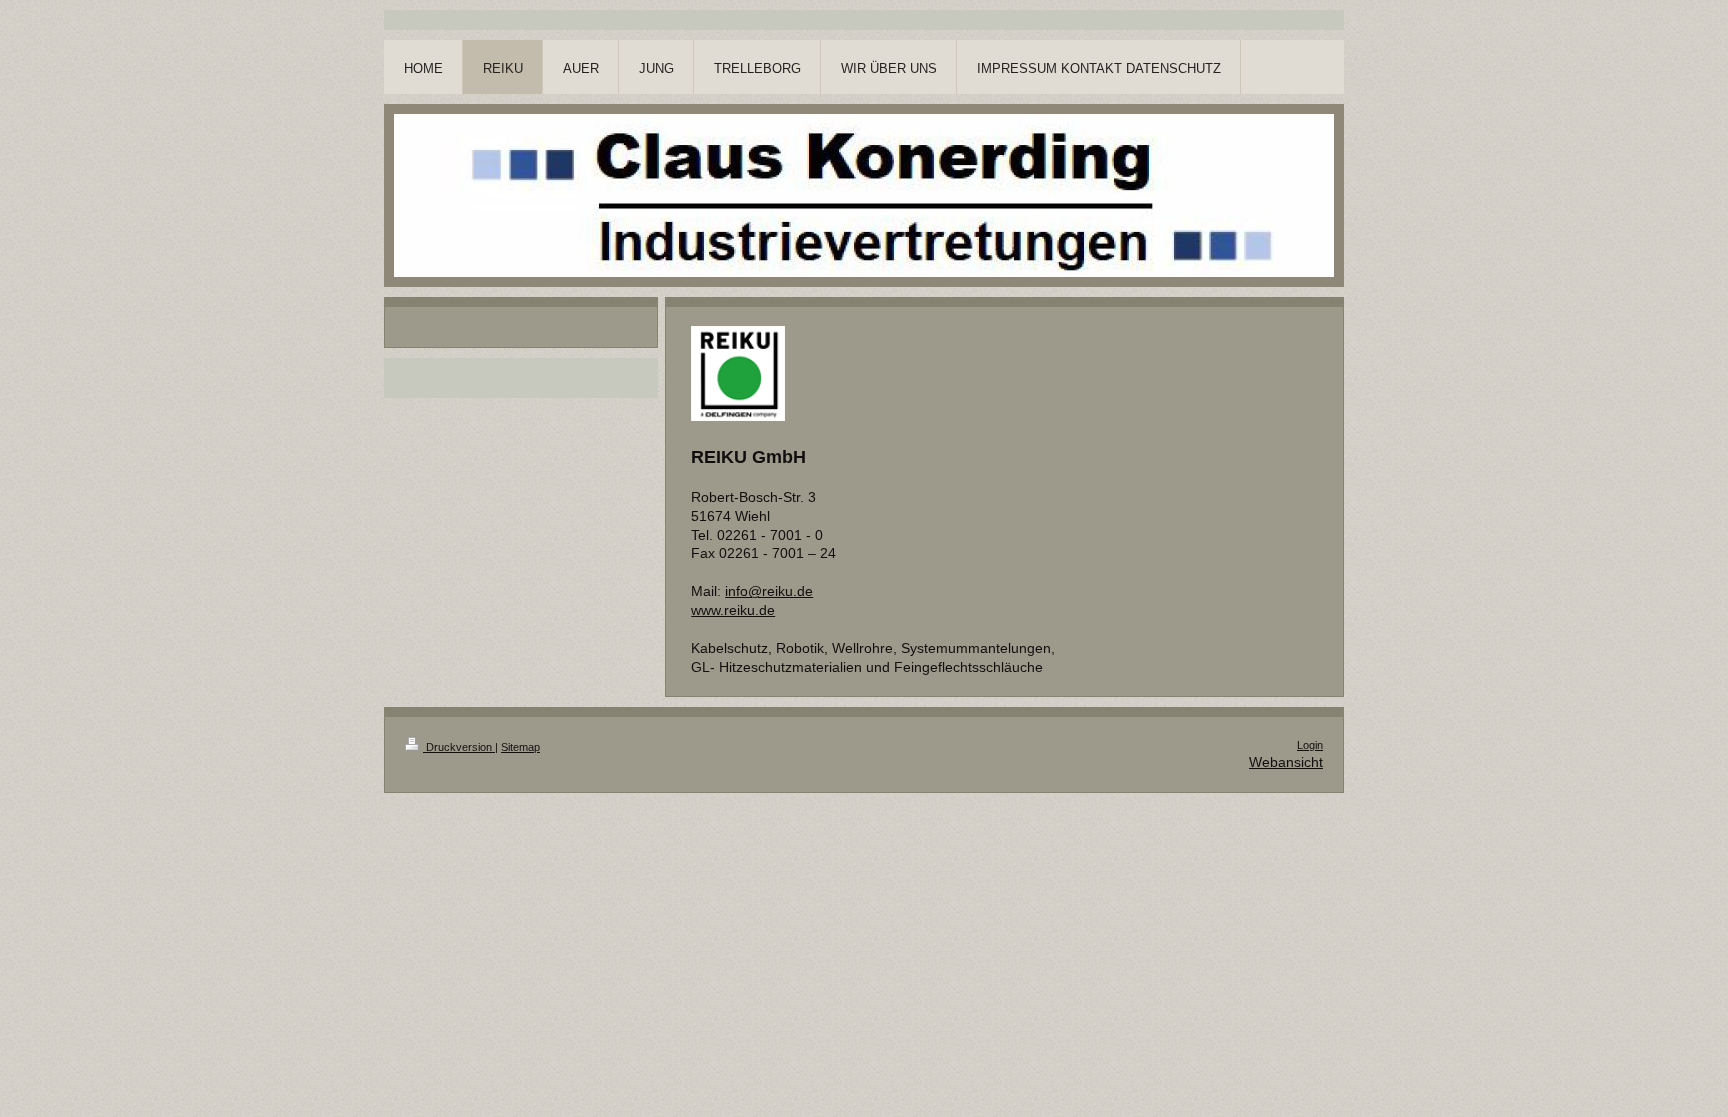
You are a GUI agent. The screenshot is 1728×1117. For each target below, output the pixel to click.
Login (1310, 745)
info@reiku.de (769, 591)
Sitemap (520, 747)
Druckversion (459, 747)
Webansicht (1286, 762)
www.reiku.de (733, 610)
